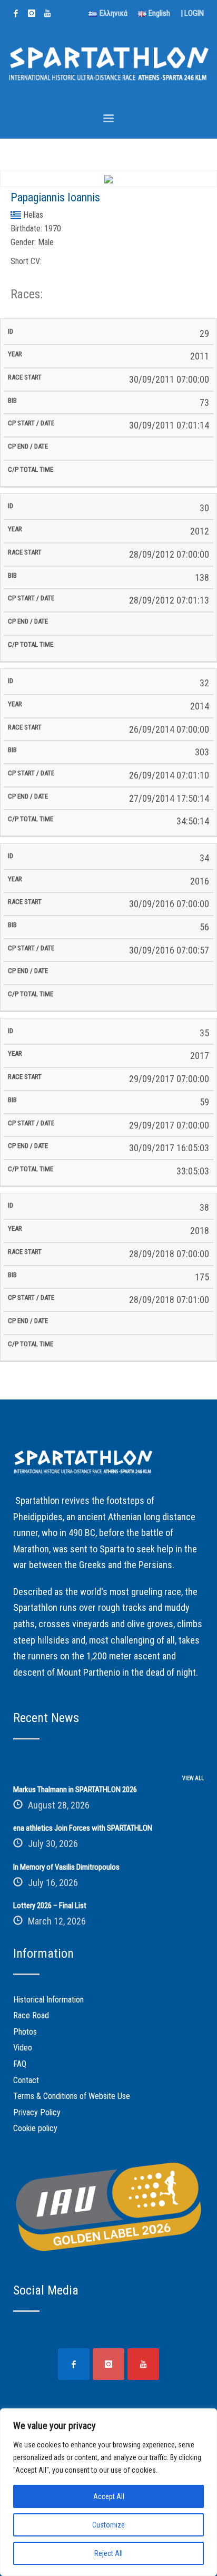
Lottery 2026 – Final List (50, 1906)
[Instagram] (32, 13)
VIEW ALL (193, 1778)
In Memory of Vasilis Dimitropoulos (66, 1867)
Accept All (109, 2496)
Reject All (108, 2553)
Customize (108, 2525)
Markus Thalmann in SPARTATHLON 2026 (75, 1790)
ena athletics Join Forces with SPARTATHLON (83, 1828)
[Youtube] (47, 13)
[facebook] (16, 13)
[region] (108, 2492)
